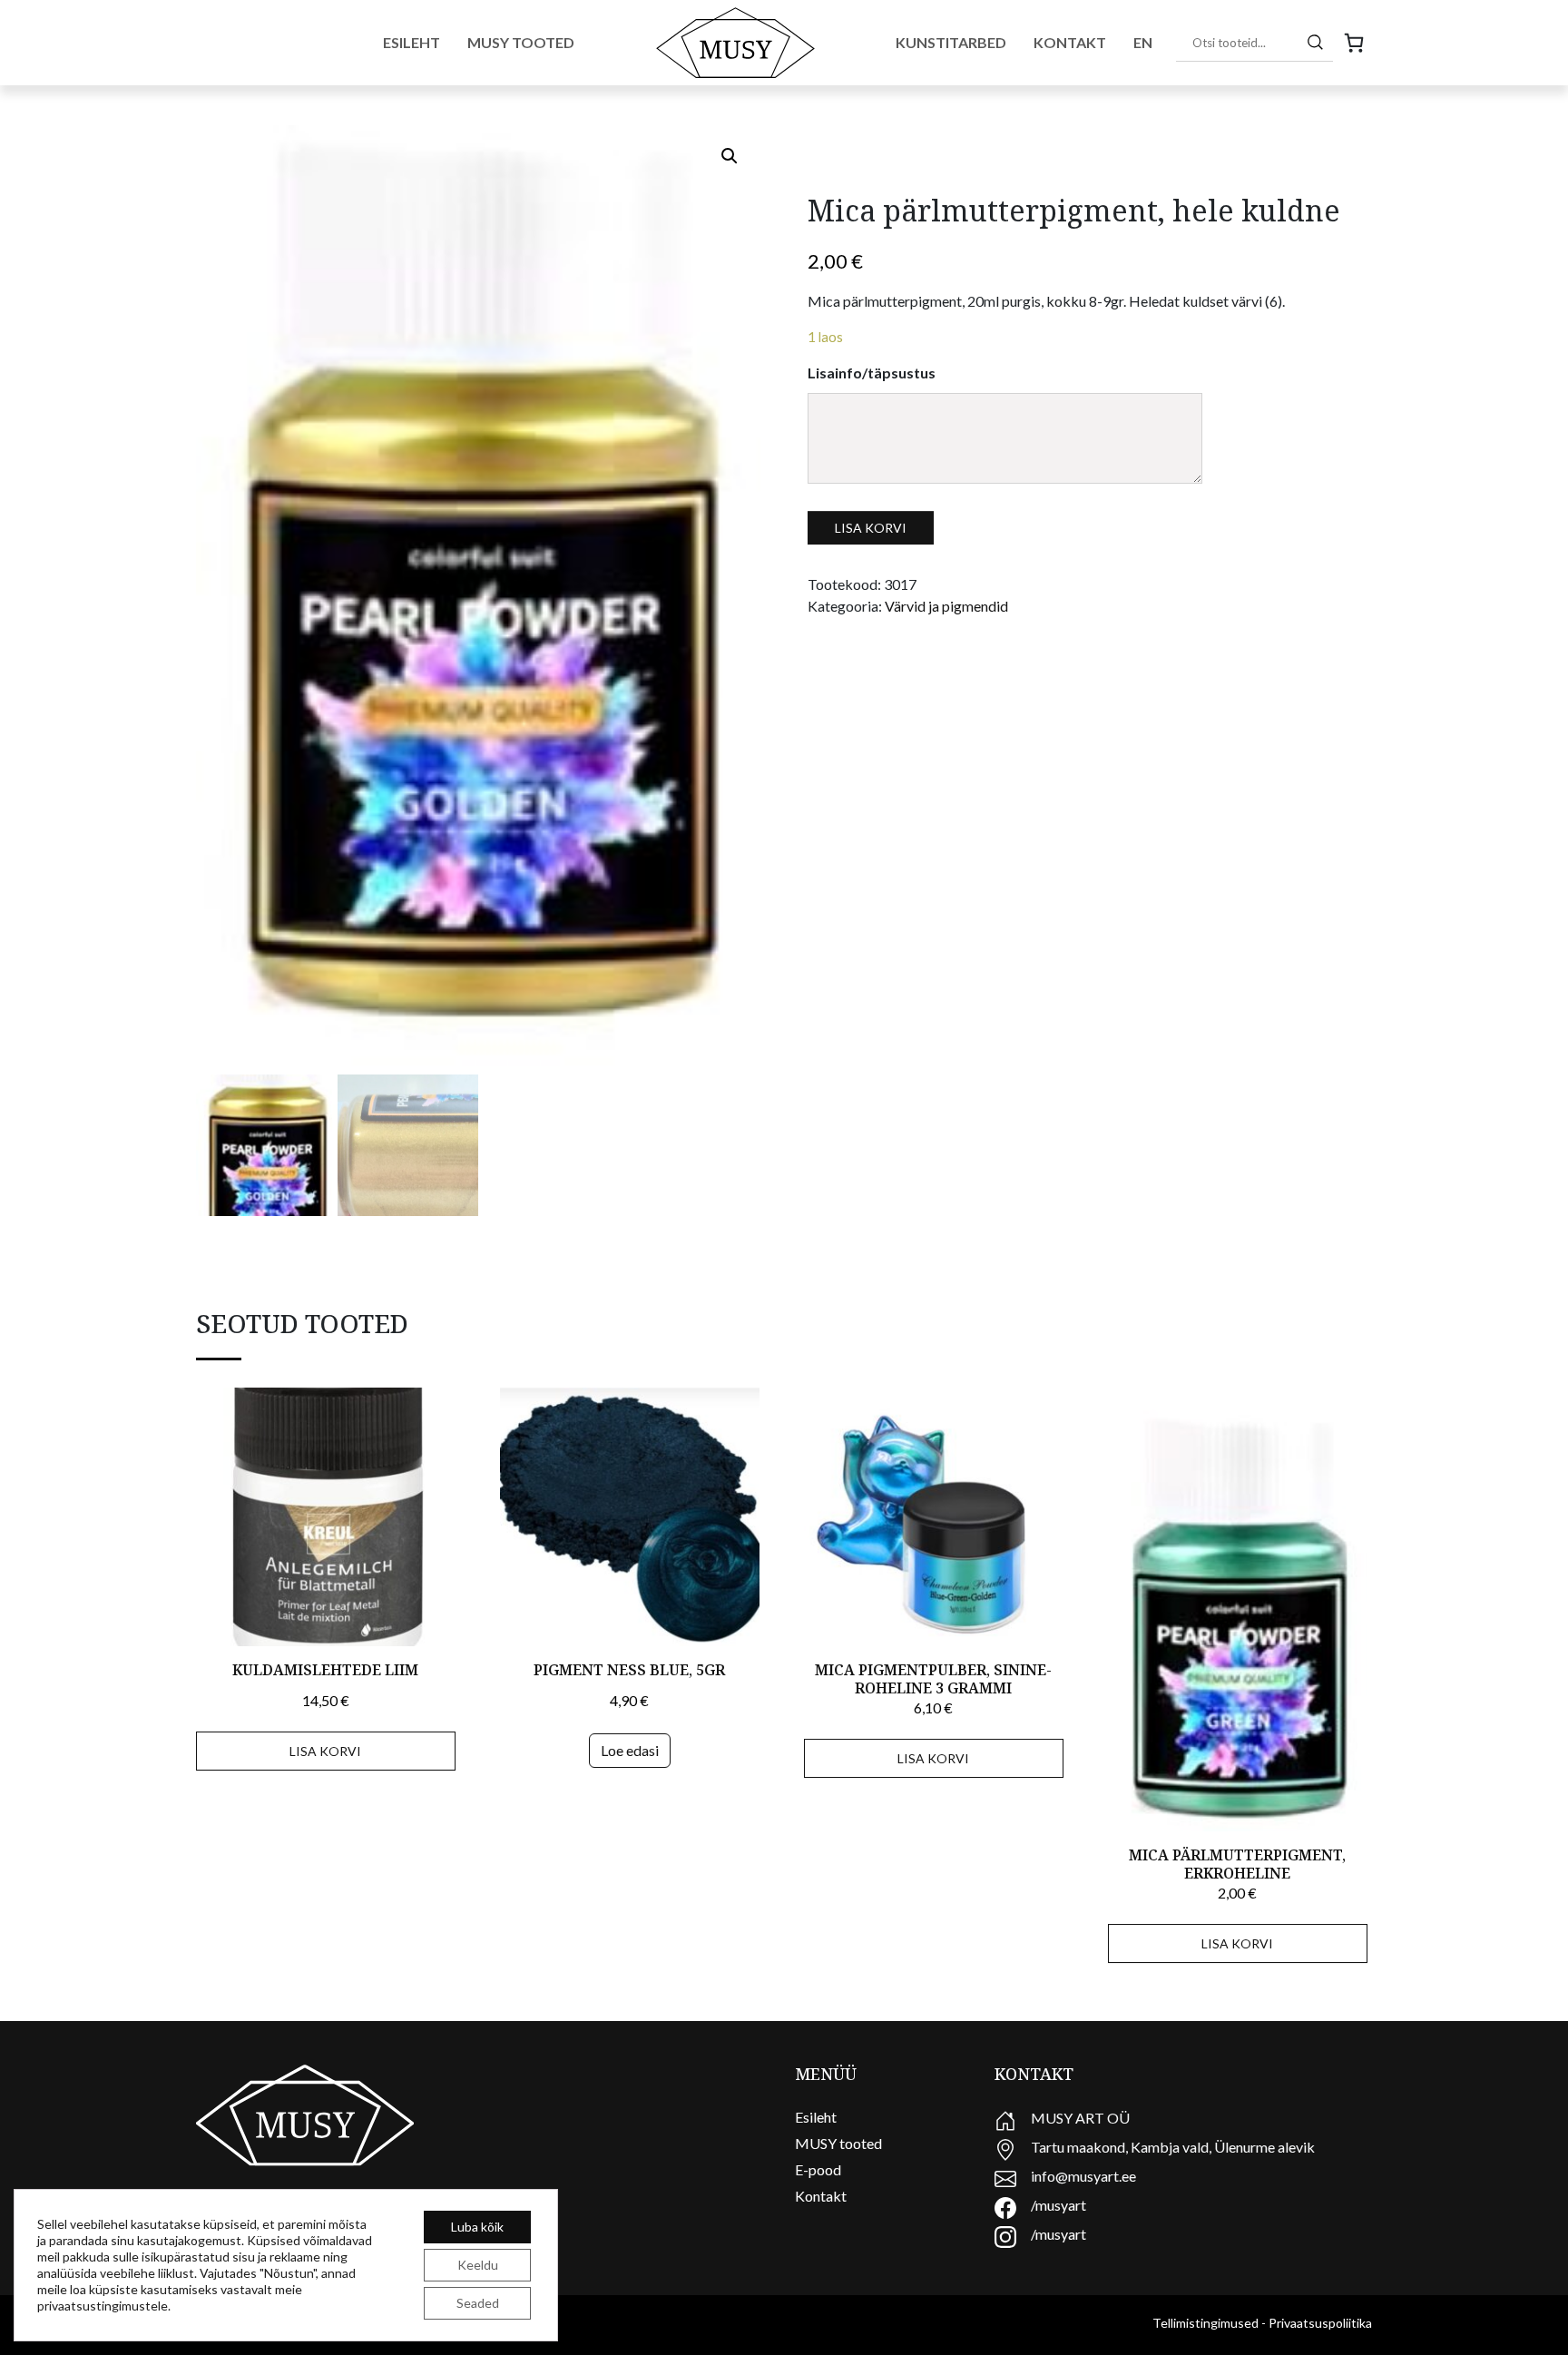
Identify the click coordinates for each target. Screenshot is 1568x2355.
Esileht (412, 42)
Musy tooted (521, 42)
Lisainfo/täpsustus (872, 373)
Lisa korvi (871, 528)
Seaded (478, 2303)
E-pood (818, 2169)
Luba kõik (477, 2227)
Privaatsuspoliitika (1320, 2323)
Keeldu (478, 2265)
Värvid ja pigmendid (946, 606)
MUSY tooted (838, 2143)
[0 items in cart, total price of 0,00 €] (1354, 43)
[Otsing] (1315, 42)
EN (1143, 42)
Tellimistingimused (1205, 2323)
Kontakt (1070, 42)
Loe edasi (630, 1750)
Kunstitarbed (951, 42)
